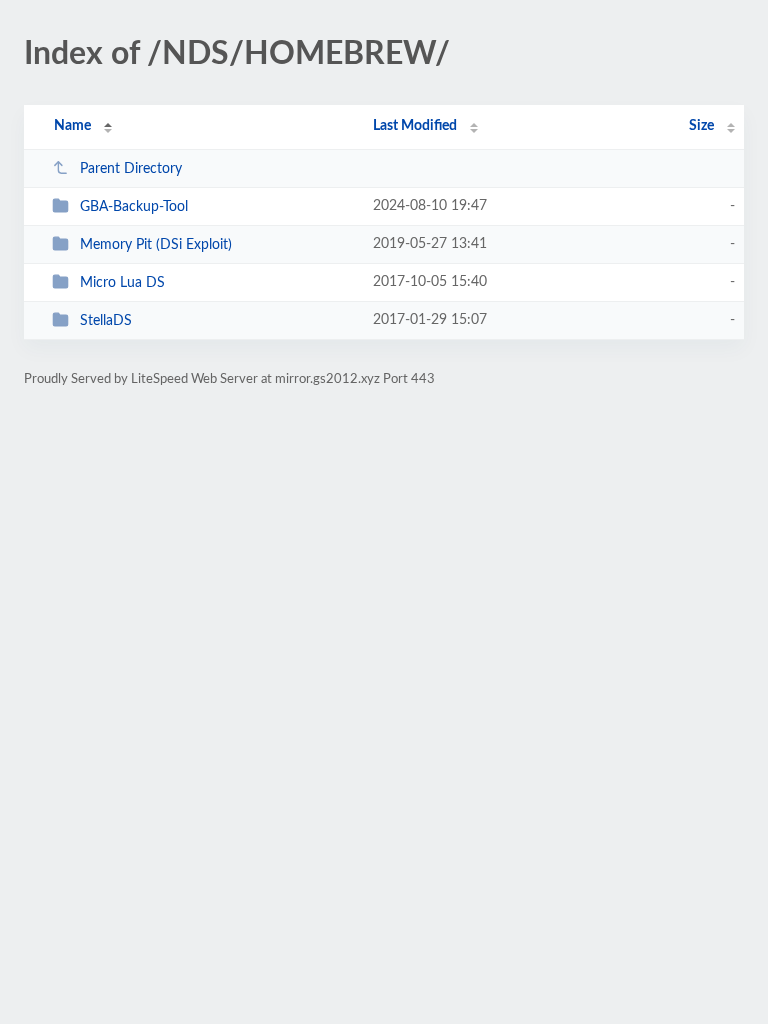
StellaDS (106, 321)
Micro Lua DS (122, 283)
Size (701, 126)
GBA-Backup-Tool (134, 207)
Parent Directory (131, 169)
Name (72, 126)
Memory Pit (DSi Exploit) (156, 245)
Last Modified (415, 126)
